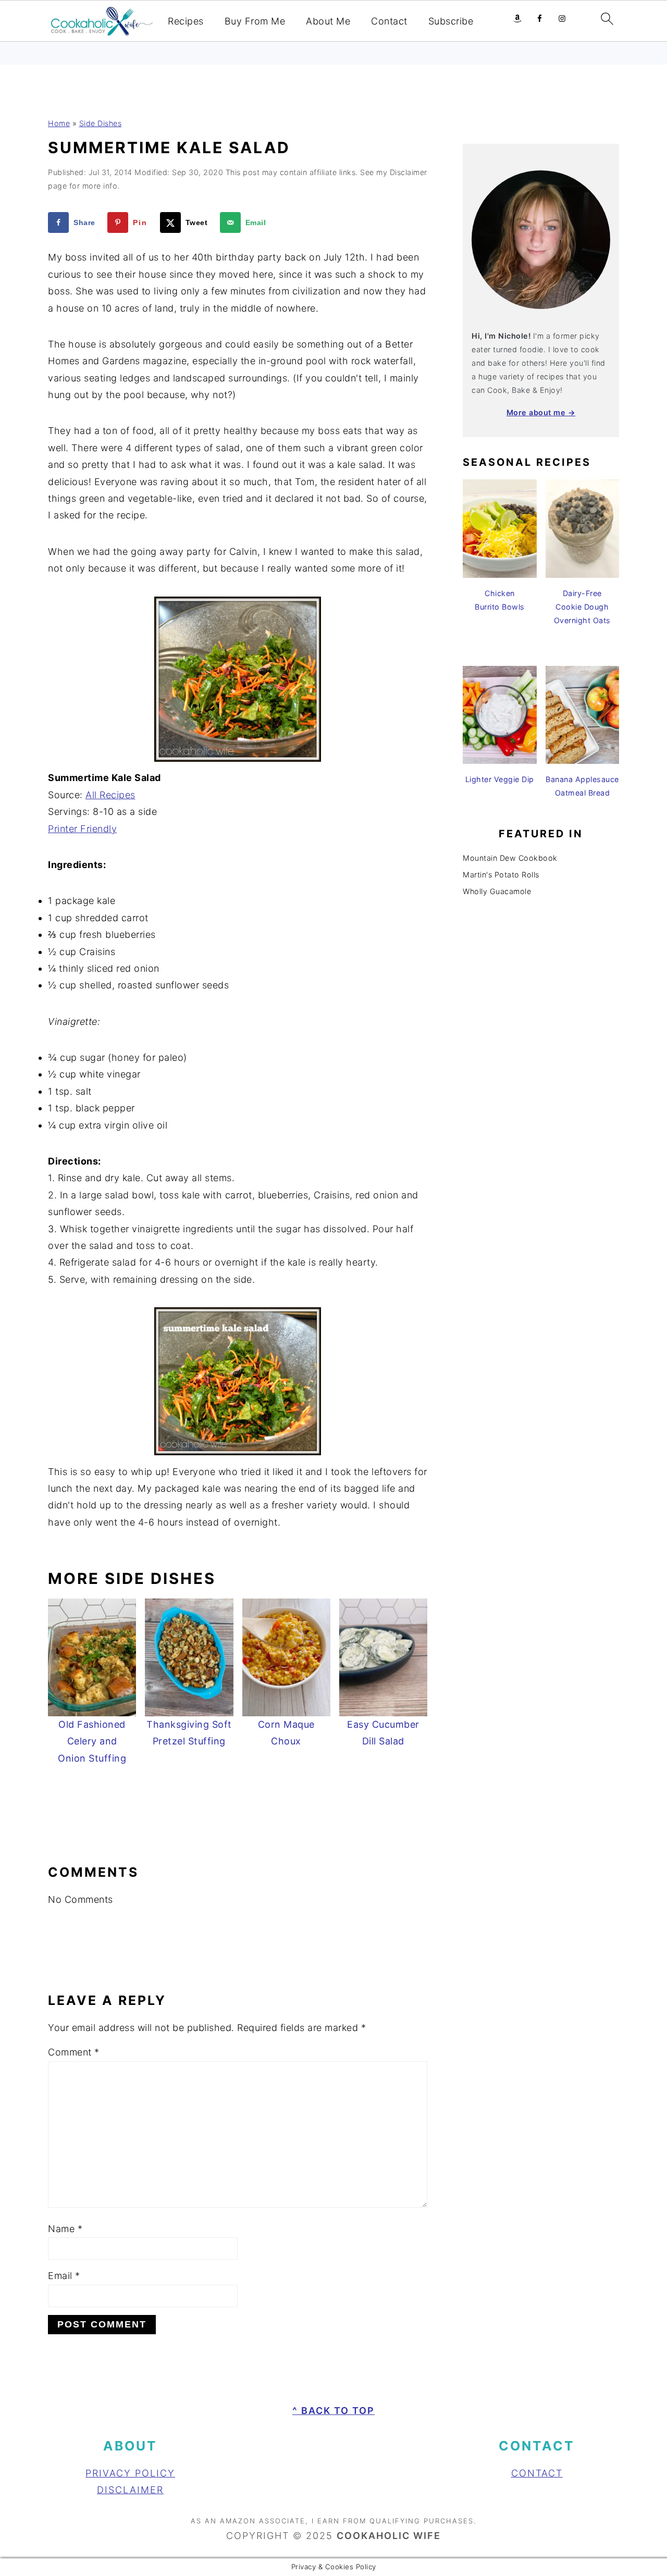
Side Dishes (101, 123)
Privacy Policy (130, 2473)
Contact (389, 21)
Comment (74, 2052)
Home (59, 123)
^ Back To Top (333, 2411)
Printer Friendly (82, 829)
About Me (328, 21)
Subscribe (451, 21)
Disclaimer (130, 2490)
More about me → (541, 412)
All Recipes (110, 795)
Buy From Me (255, 21)
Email (64, 2276)
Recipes (186, 21)
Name (65, 2229)
